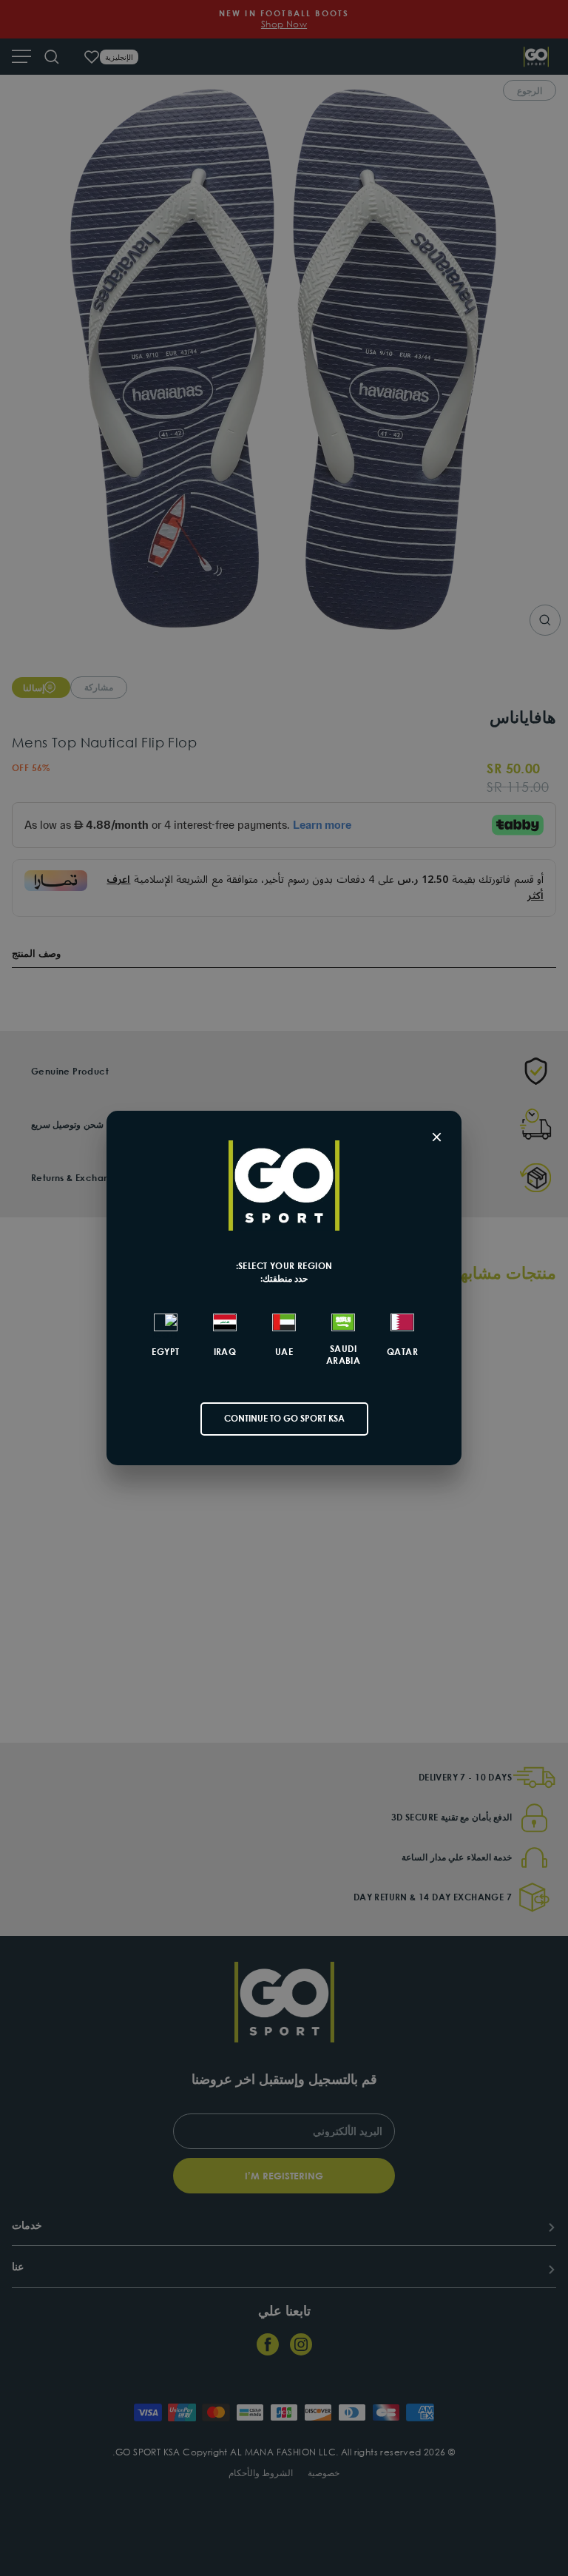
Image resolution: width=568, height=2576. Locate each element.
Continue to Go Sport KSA (284, 1418)
